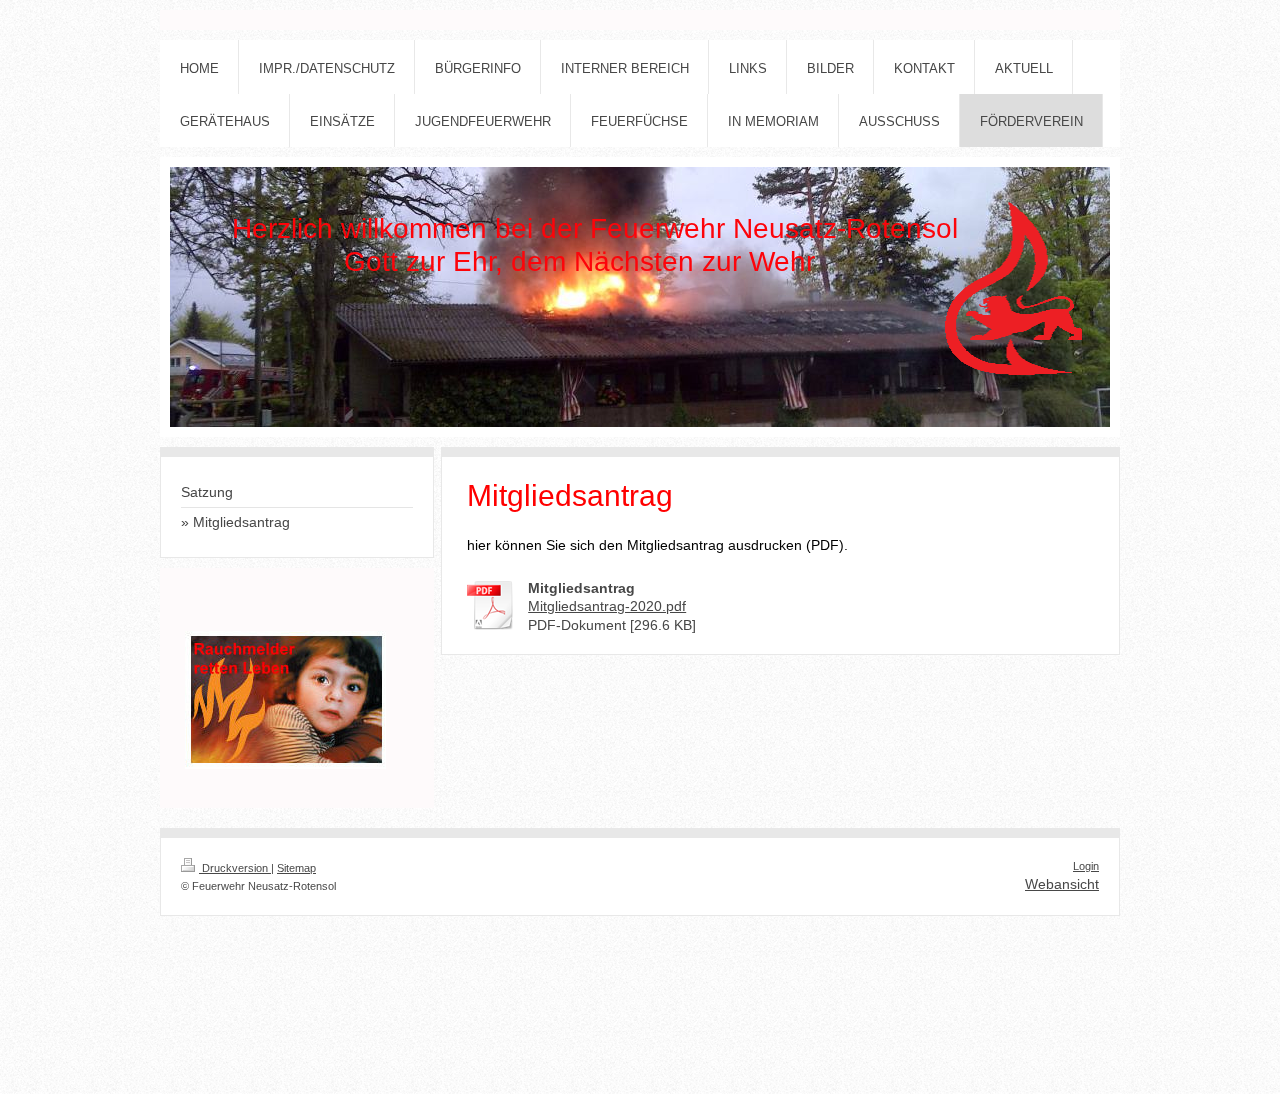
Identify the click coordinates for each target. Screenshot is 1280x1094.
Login (1086, 866)
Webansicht (1062, 884)
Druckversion (235, 868)
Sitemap (296, 868)
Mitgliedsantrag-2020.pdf (607, 606)
